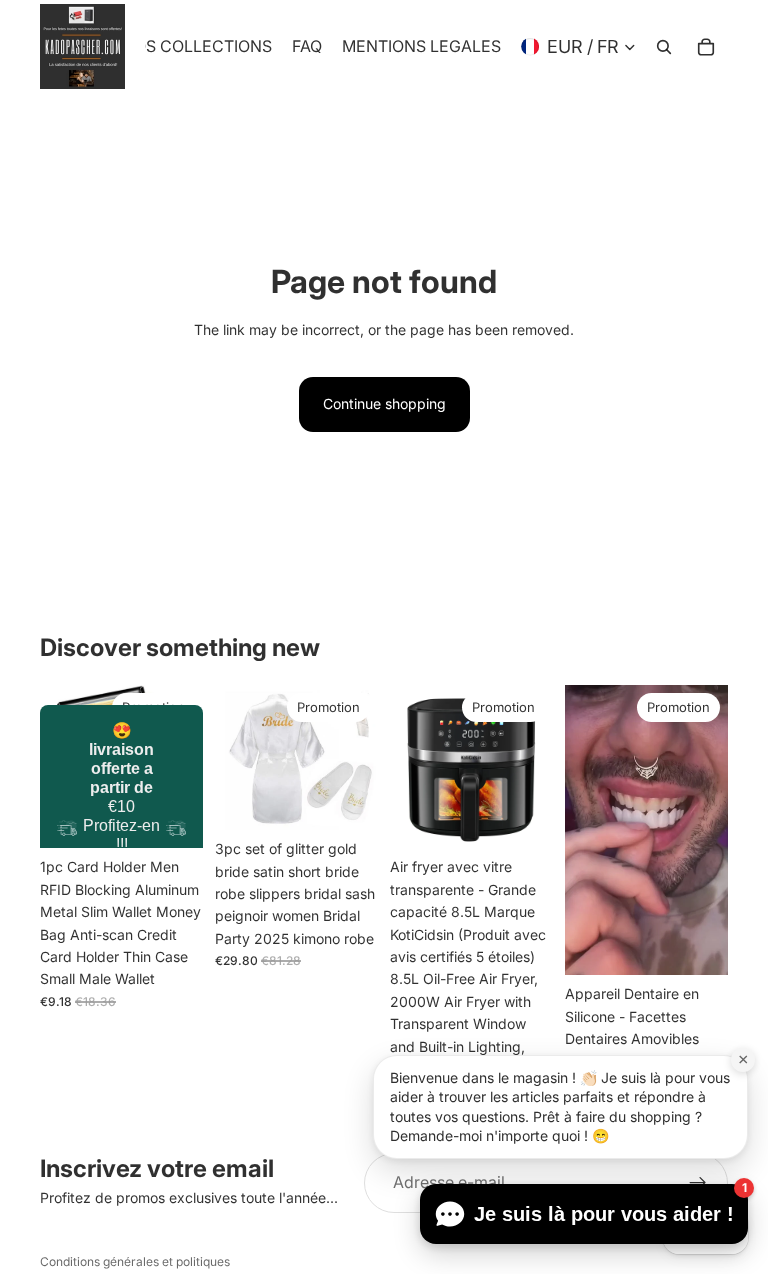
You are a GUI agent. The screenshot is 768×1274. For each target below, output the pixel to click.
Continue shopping (384, 403)
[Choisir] (172, 818)
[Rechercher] (664, 47)
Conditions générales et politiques (135, 1261)
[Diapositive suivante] (181, 767)
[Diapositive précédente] (62, 767)
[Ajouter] (522, 818)
